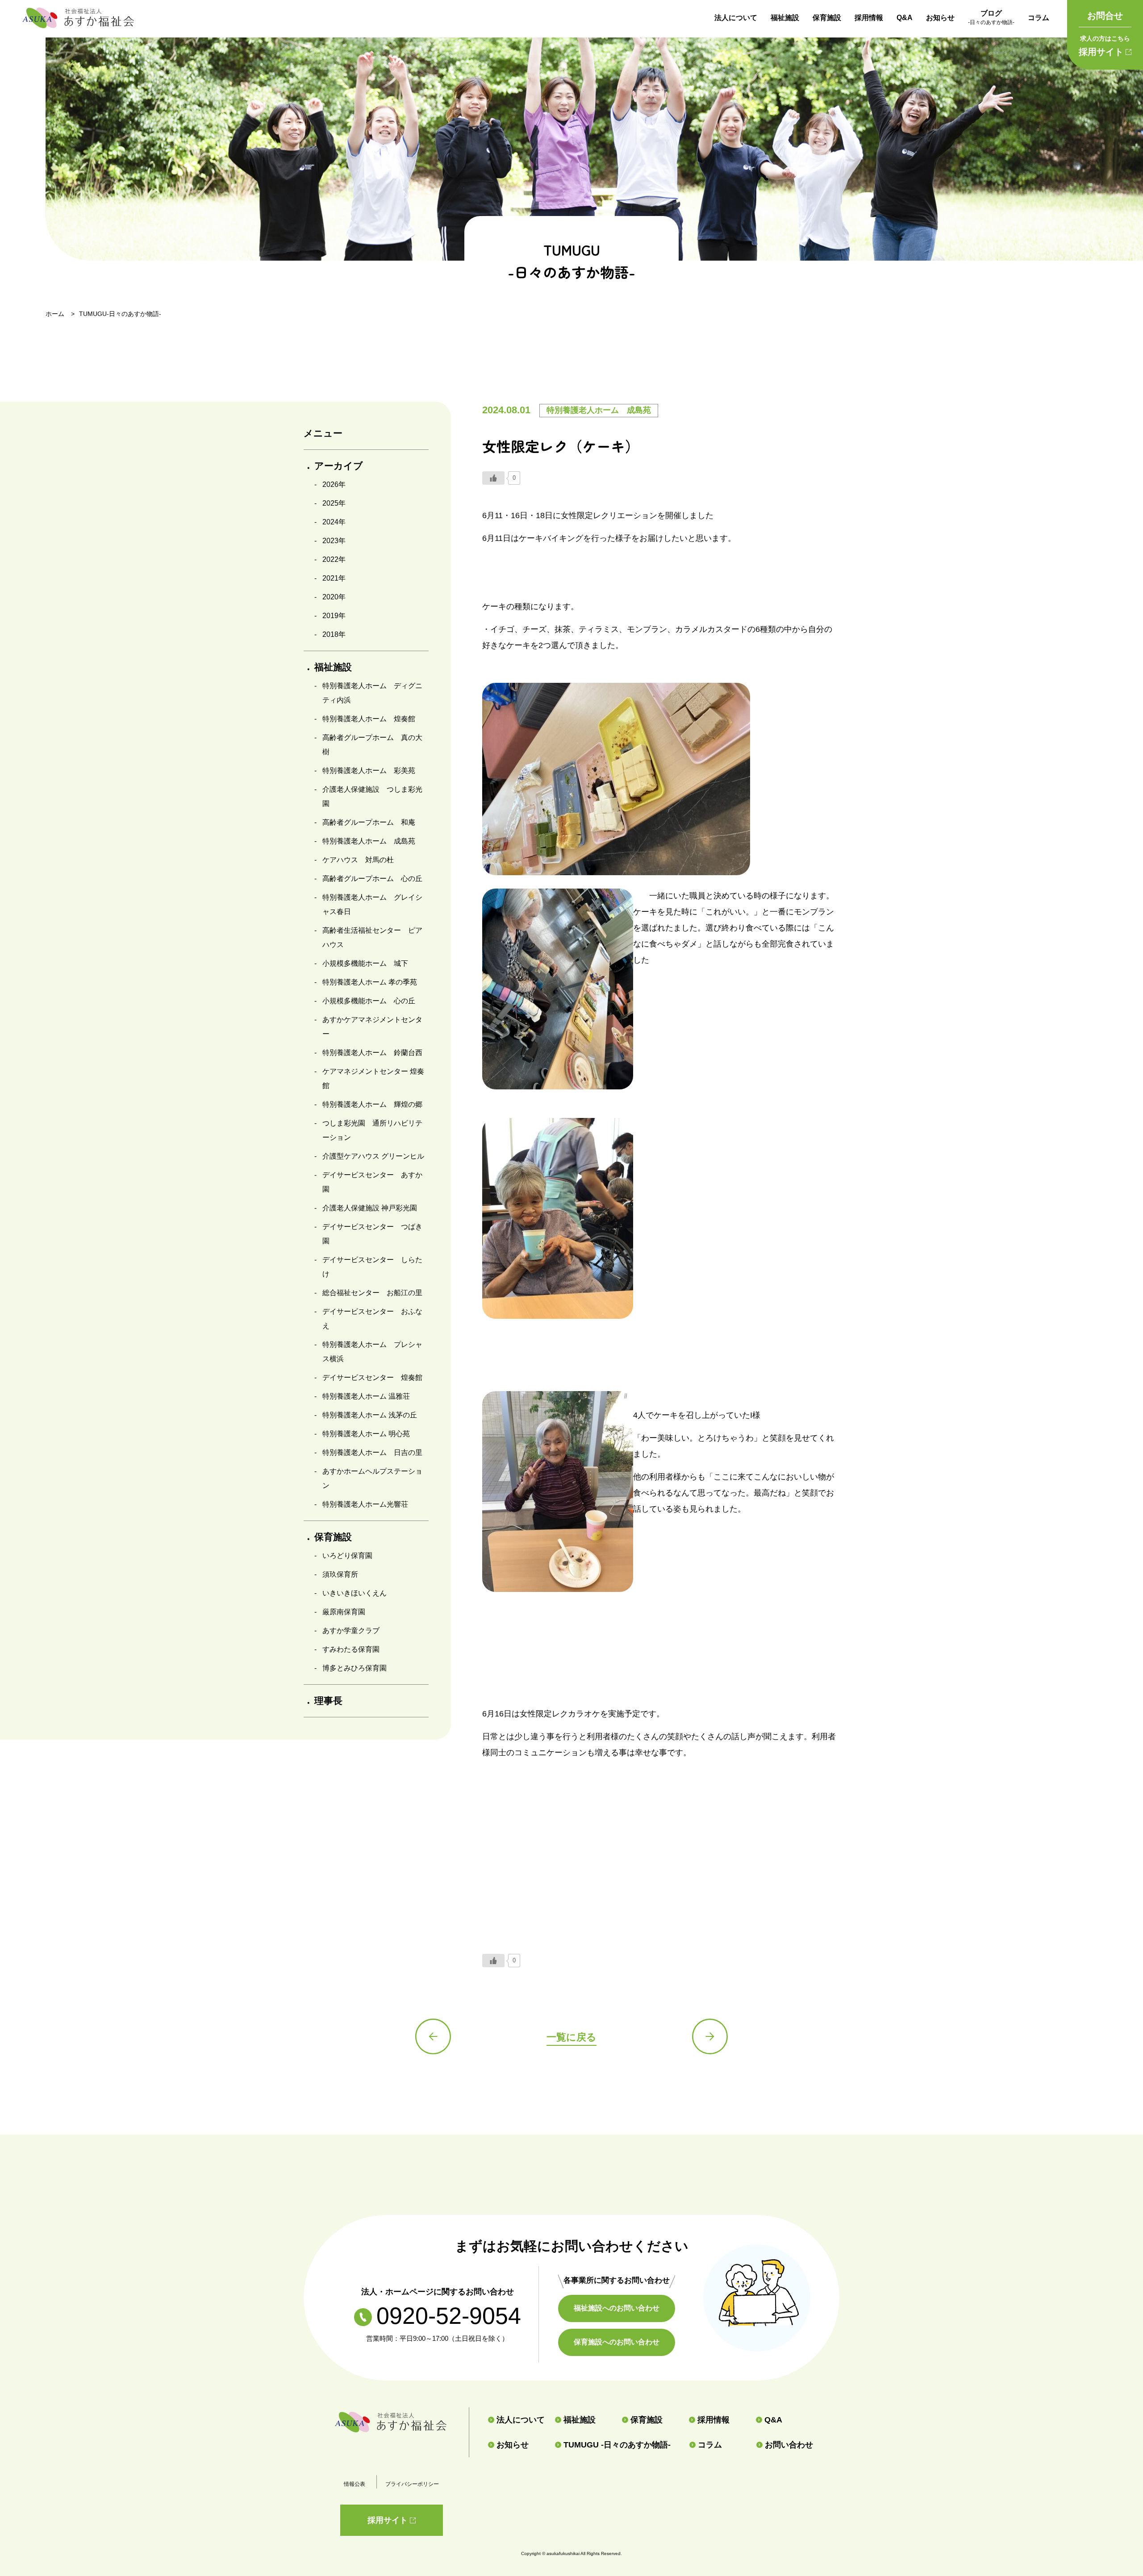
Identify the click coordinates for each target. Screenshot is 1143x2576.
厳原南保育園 (344, 1612)
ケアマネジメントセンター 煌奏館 (373, 1078)
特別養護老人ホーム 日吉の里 (372, 1452)
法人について (736, 18)
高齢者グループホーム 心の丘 (372, 879)
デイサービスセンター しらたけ (372, 1267)
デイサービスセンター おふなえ (372, 1319)
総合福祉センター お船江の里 (372, 1293)
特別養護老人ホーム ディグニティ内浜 (372, 693)
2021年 (334, 578)
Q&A (905, 18)
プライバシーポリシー (412, 2484)
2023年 (334, 541)
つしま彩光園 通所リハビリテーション (372, 1130)
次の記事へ (710, 2036)
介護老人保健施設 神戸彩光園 (370, 1208)
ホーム (55, 314)
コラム (1039, 18)
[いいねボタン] (493, 478)
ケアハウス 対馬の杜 (358, 860)
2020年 (334, 597)
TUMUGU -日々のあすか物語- (617, 2445)
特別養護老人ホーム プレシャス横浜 (372, 1352)
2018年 (334, 634)
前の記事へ (433, 2036)
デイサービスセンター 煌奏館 (372, 1377)
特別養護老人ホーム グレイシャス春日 (372, 904)
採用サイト (1104, 46)
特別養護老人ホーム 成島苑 (369, 841)
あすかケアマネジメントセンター (372, 1027)
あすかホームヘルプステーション (372, 1478)
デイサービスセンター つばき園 (372, 1234)
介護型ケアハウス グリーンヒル (373, 1156)
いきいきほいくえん (355, 1593)
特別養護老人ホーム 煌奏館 (369, 719)
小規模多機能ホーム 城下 (365, 963)
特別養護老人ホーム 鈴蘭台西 (372, 1053)
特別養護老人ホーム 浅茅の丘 (370, 1415)
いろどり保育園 (347, 1556)
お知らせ (940, 18)
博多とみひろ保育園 (355, 1668)
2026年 (334, 484)
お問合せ (1105, 16)
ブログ (991, 17)
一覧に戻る (571, 2037)
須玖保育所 (340, 1574)
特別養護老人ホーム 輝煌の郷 (372, 1104)
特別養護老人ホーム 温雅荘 (366, 1396)
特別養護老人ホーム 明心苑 (366, 1434)
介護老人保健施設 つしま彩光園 (372, 796)
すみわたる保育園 (351, 1649)
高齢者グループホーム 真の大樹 (372, 745)
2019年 (334, 616)
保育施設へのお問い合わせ (617, 2342)
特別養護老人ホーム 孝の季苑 (370, 982)
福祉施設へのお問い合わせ (617, 2308)
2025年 (334, 503)
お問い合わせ (789, 2445)
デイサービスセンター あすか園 (372, 1182)
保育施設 (827, 18)
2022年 (334, 559)
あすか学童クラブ (351, 1631)
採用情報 (869, 18)
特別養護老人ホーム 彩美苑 (369, 771)
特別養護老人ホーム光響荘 (365, 1504)
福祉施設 (785, 18)
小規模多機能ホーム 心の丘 (369, 1001)
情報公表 (355, 2484)
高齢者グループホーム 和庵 (369, 822)
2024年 (334, 522)
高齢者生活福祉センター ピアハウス (372, 937)
